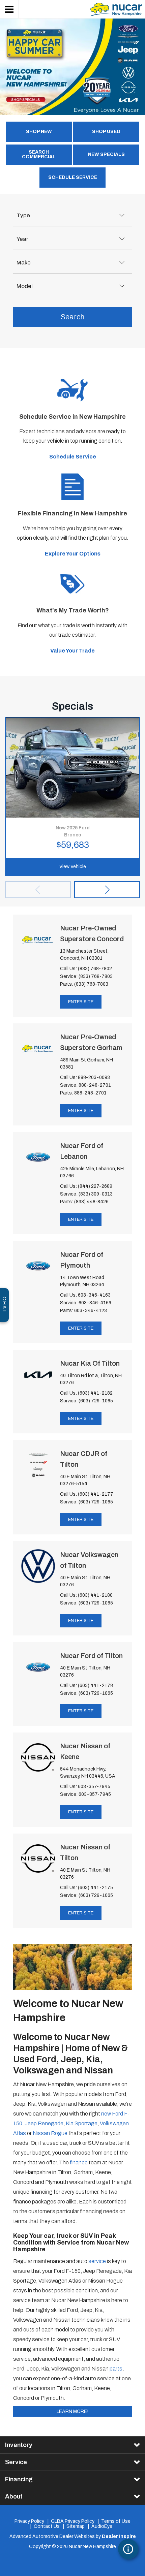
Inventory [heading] (19, 2445)
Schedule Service (73, 177)
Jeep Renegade (44, 2123)
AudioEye (102, 2526)
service (97, 2261)
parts (116, 2369)
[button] (107, 890)
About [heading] (14, 2497)
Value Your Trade (72, 651)
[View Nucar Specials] (72, 67)
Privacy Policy (29, 2521)
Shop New (39, 132)
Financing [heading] (19, 2479)
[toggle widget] (128, 2549)
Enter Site (81, 1002)
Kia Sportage (82, 2123)
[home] (116, 9)
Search (72, 317)
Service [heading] (16, 2462)
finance (79, 2162)
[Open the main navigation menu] (9, 9)
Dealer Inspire (119, 2536)
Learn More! (72, 2411)
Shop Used (106, 132)
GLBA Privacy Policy (73, 2521)
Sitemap (76, 2526)
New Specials (106, 154)
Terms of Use (116, 2521)
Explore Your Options (73, 554)
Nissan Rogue (50, 2133)
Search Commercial (39, 154)
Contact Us (47, 2526)
